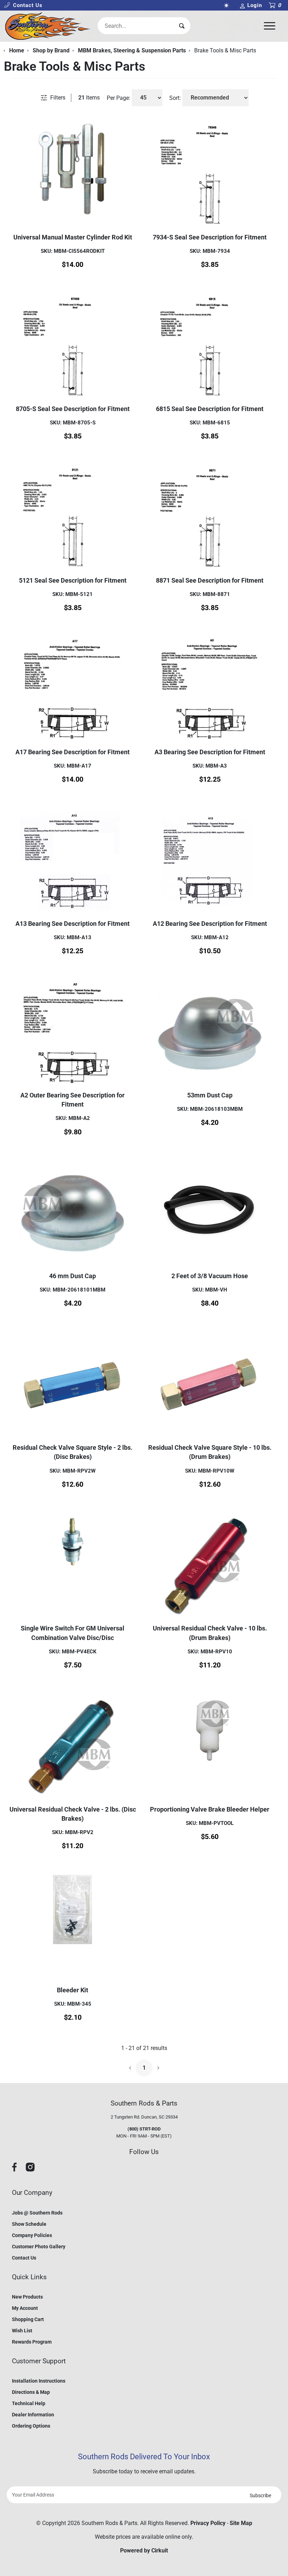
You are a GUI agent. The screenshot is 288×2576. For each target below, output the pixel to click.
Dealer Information (33, 2415)
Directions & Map (31, 2392)
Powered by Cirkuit (144, 2551)
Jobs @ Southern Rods (37, 2213)
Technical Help (29, 2403)
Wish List (22, 2331)
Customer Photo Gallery (39, 2247)
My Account (25, 2308)
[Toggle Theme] (228, 5)
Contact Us (24, 2258)
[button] (23, 5)
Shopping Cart (28, 2319)
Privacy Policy (208, 2523)
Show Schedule (29, 2224)
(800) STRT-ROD (144, 2129)
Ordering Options (31, 2426)
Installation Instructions (39, 2381)
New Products (27, 2297)
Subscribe (260, 2495)
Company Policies (32, 2235)
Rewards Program (32, 2342)
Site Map (241, 2523)
